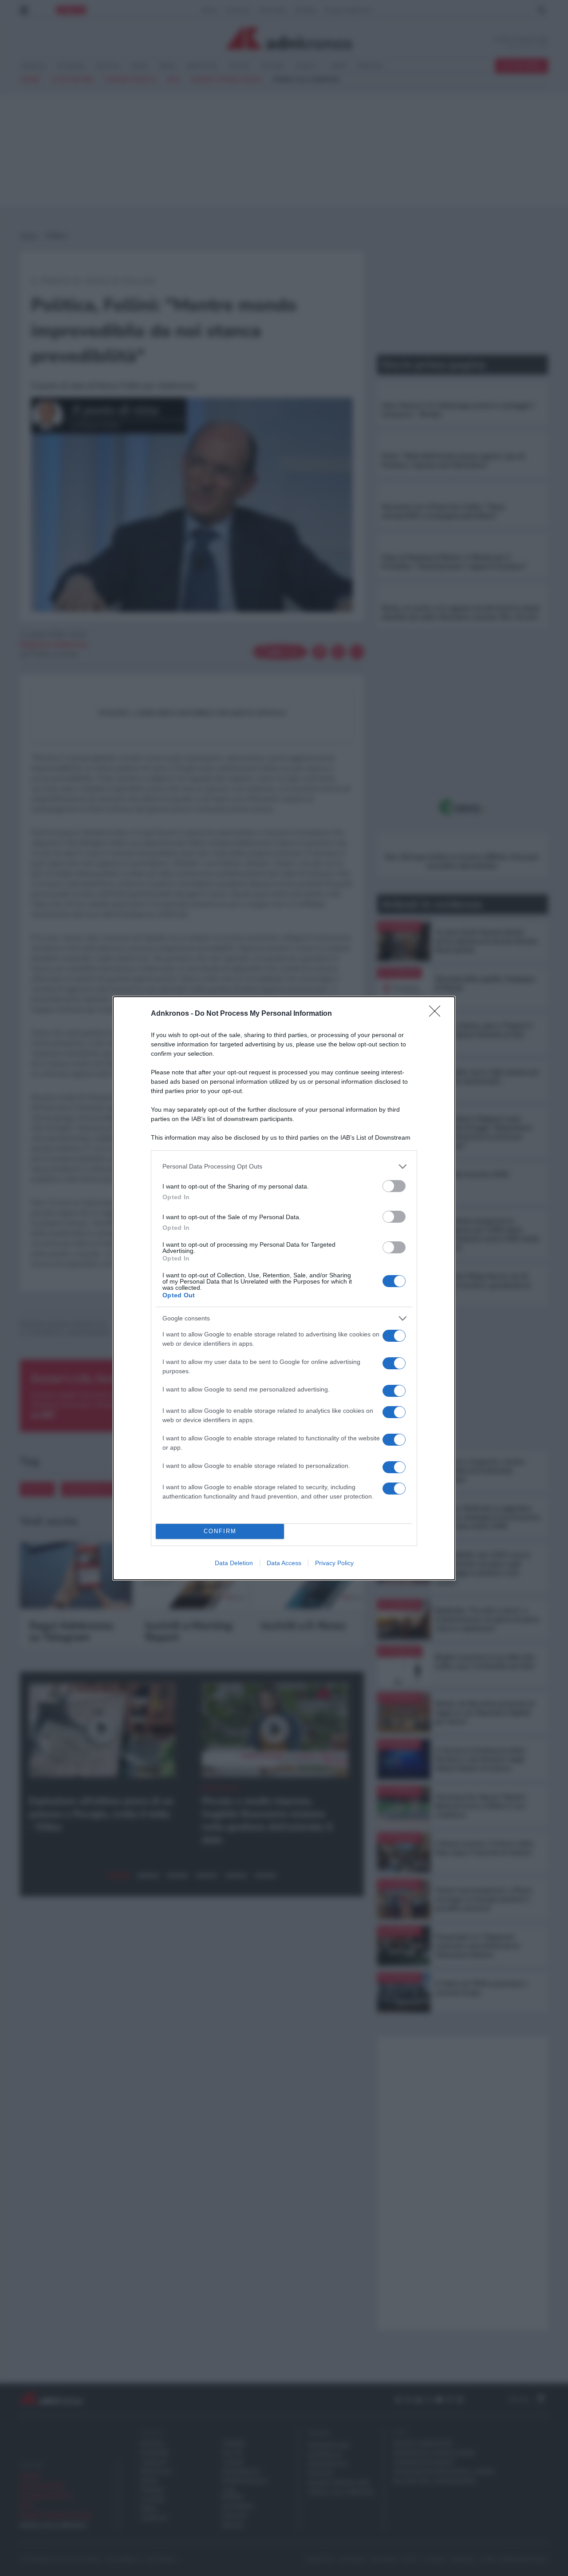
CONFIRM (220, 1531)
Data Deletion (234, 1563)
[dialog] (284, 1288)
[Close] (438, 1014)
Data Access (284, 1563)
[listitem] (284, 1167)
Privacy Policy (334, 1563)
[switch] (394, 1186)
